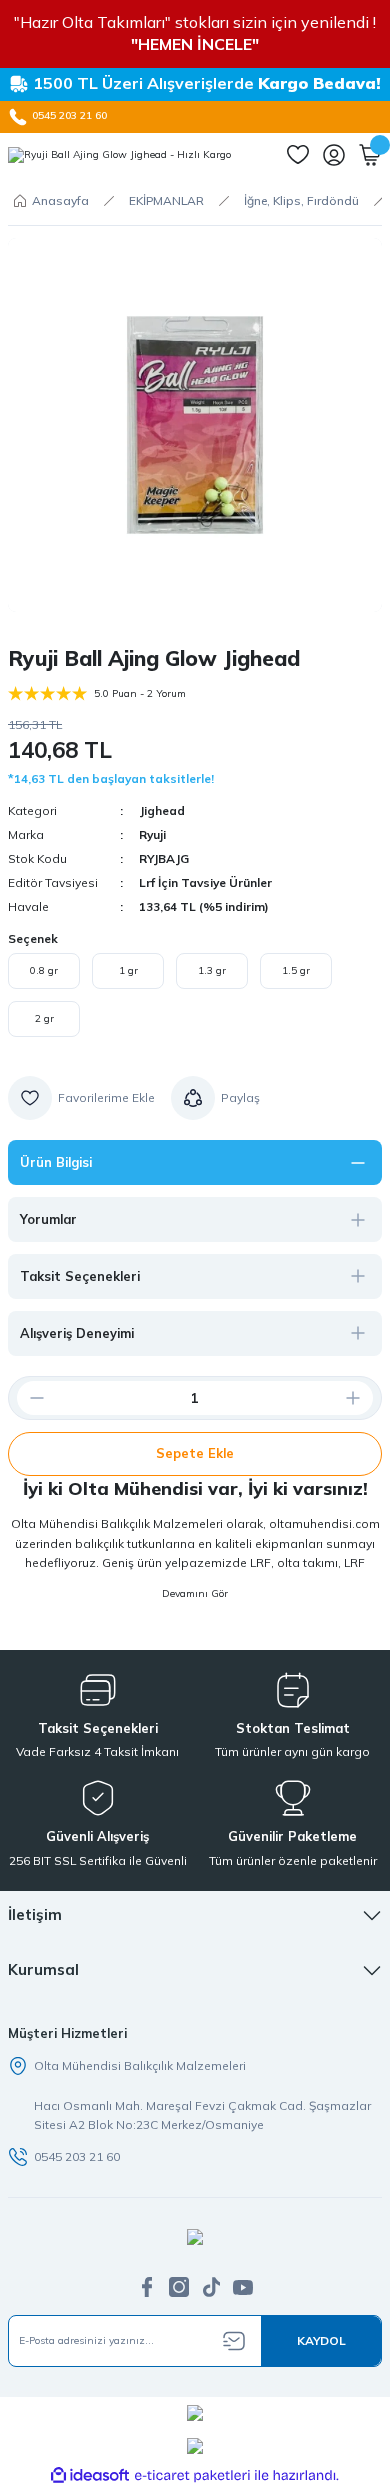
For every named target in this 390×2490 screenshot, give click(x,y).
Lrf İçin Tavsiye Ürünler (205, 882)
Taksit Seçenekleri (80, 1276)
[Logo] (119, 155)
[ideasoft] (90, 2476)
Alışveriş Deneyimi (77, 1333)
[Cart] (370, 155)
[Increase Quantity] (361, 1398)
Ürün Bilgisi (56, 1162)
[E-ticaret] (192, 2475)
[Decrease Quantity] (29, 1398)
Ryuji (152, 834)
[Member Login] (334, 155)
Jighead (162, 810)
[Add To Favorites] (81, 1098)
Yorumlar (48, 1219)
